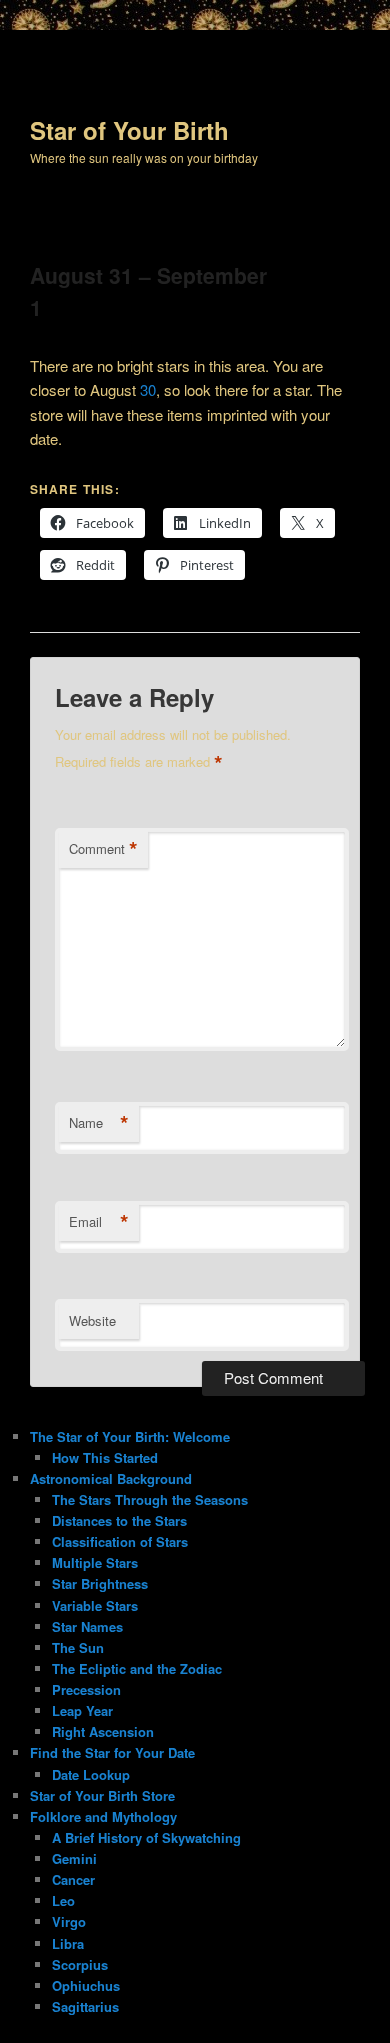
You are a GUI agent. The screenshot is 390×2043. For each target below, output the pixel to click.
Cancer (73, 1879)
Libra (68, 1943)
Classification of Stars (120, 1541)
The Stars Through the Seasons (150, 1499)
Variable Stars (95, 1605)
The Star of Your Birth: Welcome (130, 1436)
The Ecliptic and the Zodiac (137, 1668)
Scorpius (80, 1964)
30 (148, 389)
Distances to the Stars (119, 1520)
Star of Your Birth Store (102, 1795)
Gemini (74, 1858)
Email (99, 1222)
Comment (103, 849)
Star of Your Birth (129, 130)
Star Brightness (100, 1583)
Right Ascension (103, 1731)
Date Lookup (91, 1774)
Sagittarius (85, 2006)
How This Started (105, 1457)
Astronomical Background (111, 1478)
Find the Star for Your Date (112, 1752)
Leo (63, 1900)
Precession (86, 1689)
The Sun (78, 1647)
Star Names (87, 1626)
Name (99, 1123)
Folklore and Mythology (103, 1816)
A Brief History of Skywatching (146, 1837)
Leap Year (82, 1710)
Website (92, 1320)
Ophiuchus (86, 1985)
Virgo (69, 1921)
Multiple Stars (95, 1562)
